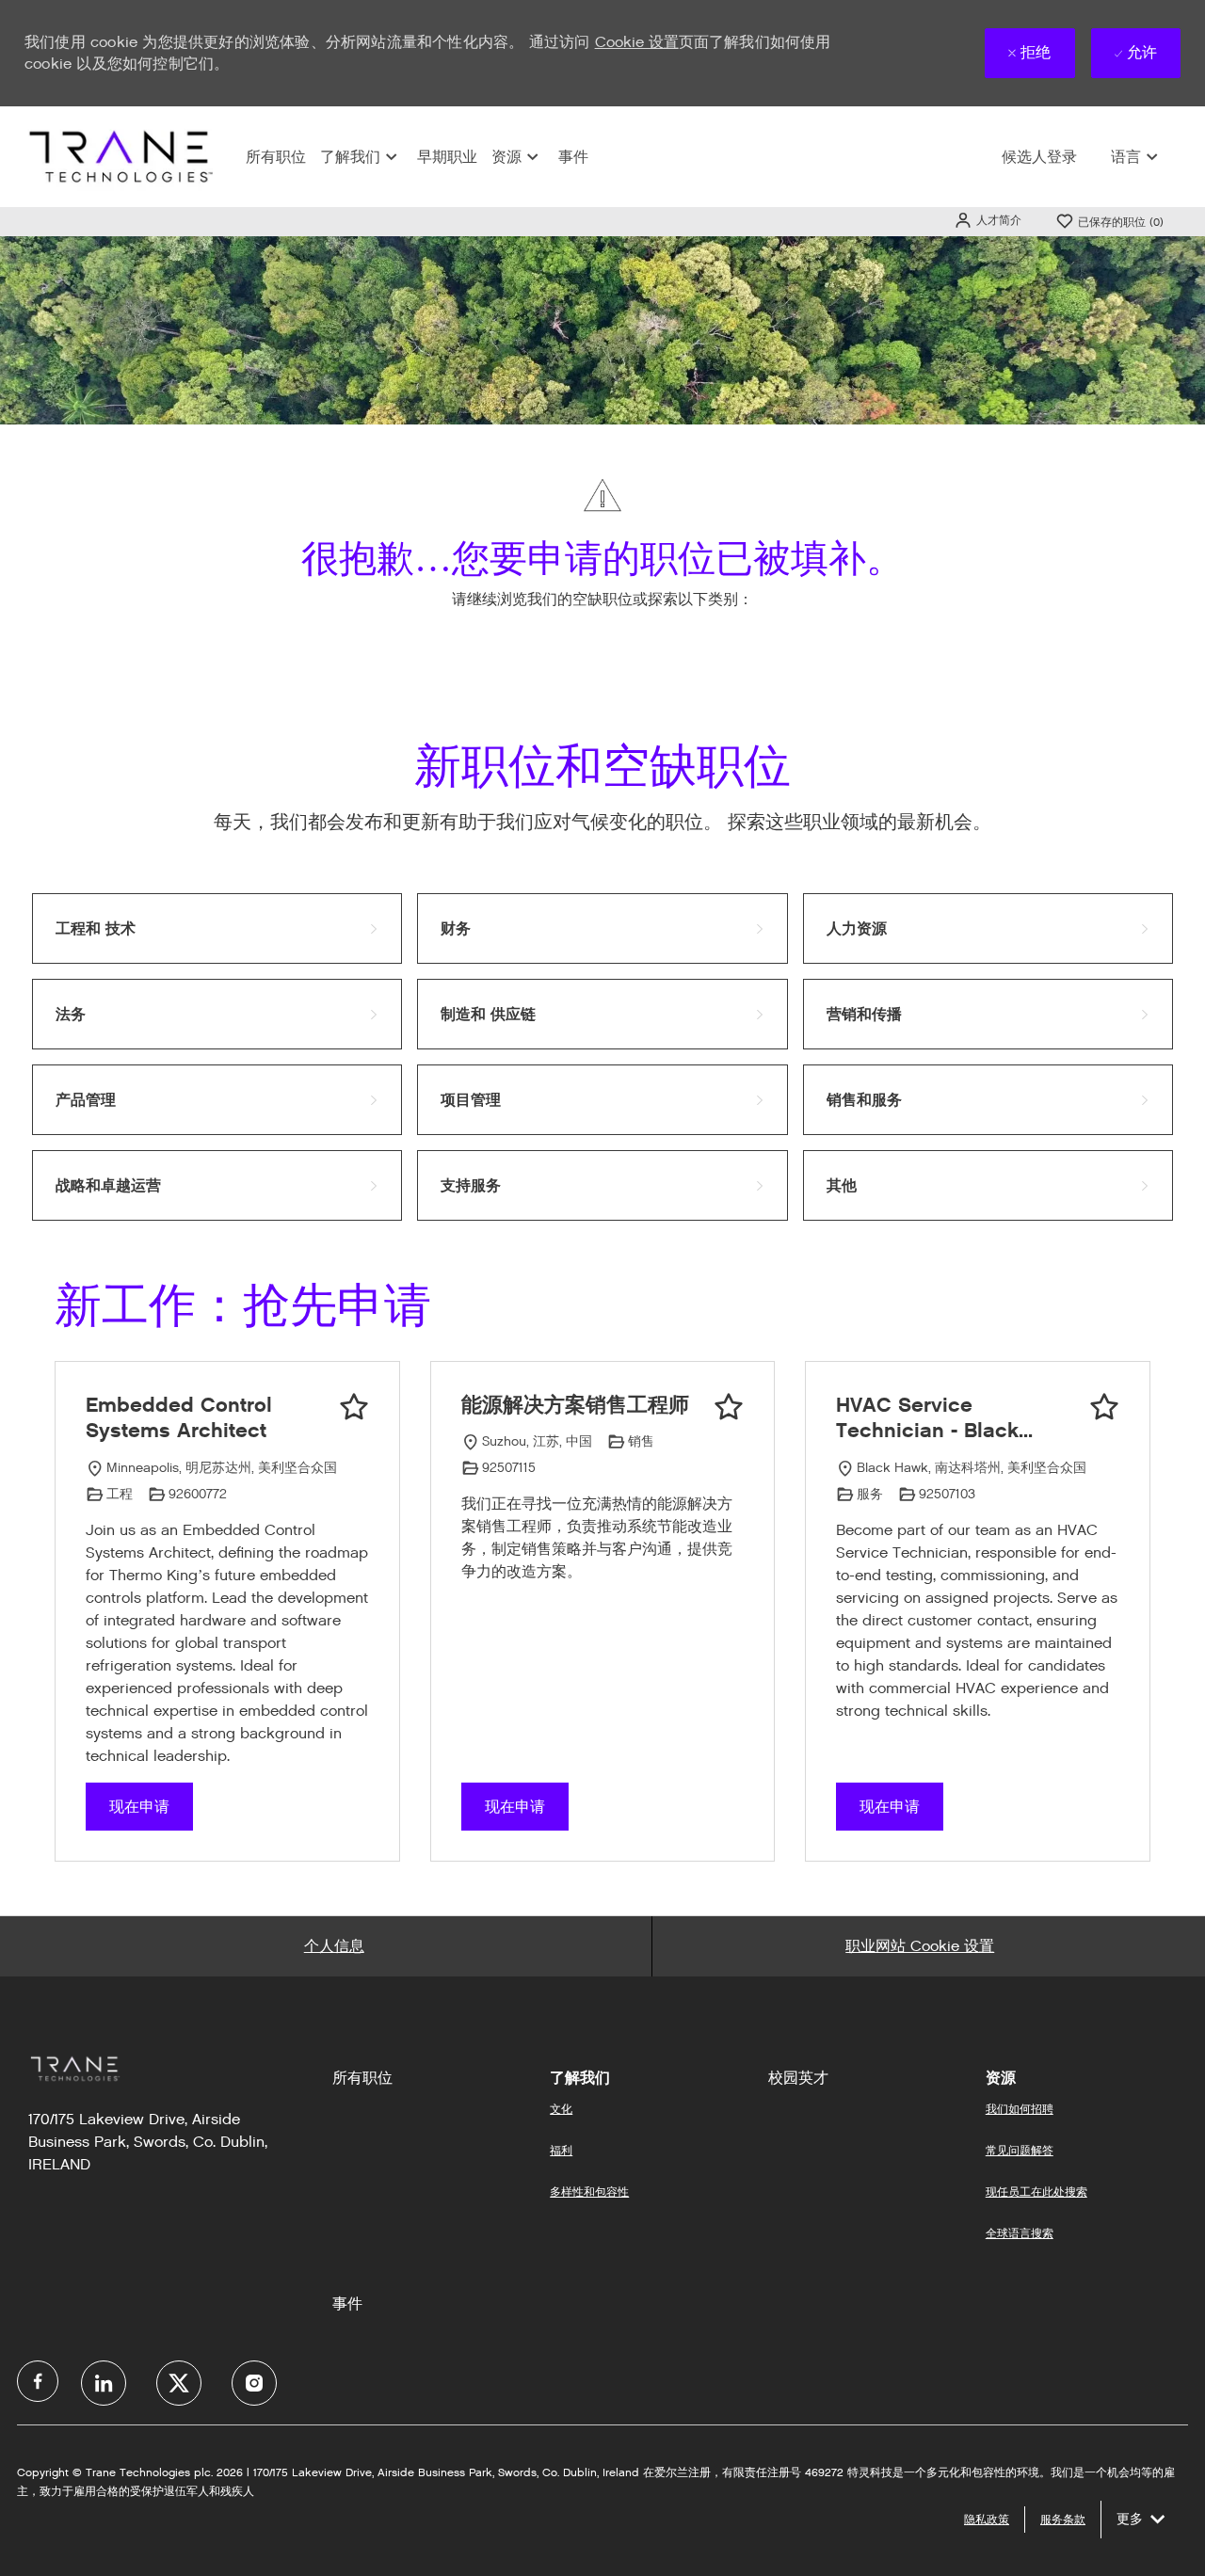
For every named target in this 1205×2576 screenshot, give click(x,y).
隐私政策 (987, 2519)
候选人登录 (1039, 157)
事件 (573, 157)
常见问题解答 (1020, 2150)
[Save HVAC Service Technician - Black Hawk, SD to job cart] (1104, 1407)
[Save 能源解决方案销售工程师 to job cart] (729, 1407)
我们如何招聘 (1020, 2109)
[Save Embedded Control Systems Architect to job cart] (354, 1407)
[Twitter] (179, 2383)
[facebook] (38, 2381)
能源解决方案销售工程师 (575, 1405)
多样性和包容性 (589, 2192)
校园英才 (798, 2078)
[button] (988, 220)
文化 (561, 2109)
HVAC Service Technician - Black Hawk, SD (927, 1418)
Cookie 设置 (637, 42)
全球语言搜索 (1020, 2233)
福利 (561, 2150)
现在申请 (139, 1807)
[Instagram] (254, 2383)
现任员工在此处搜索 (1036, 2192)
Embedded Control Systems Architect (179, 1418)
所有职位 (276, 157)
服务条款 (1063, 2519)
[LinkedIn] (104, 2383)
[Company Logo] (119, 156)
